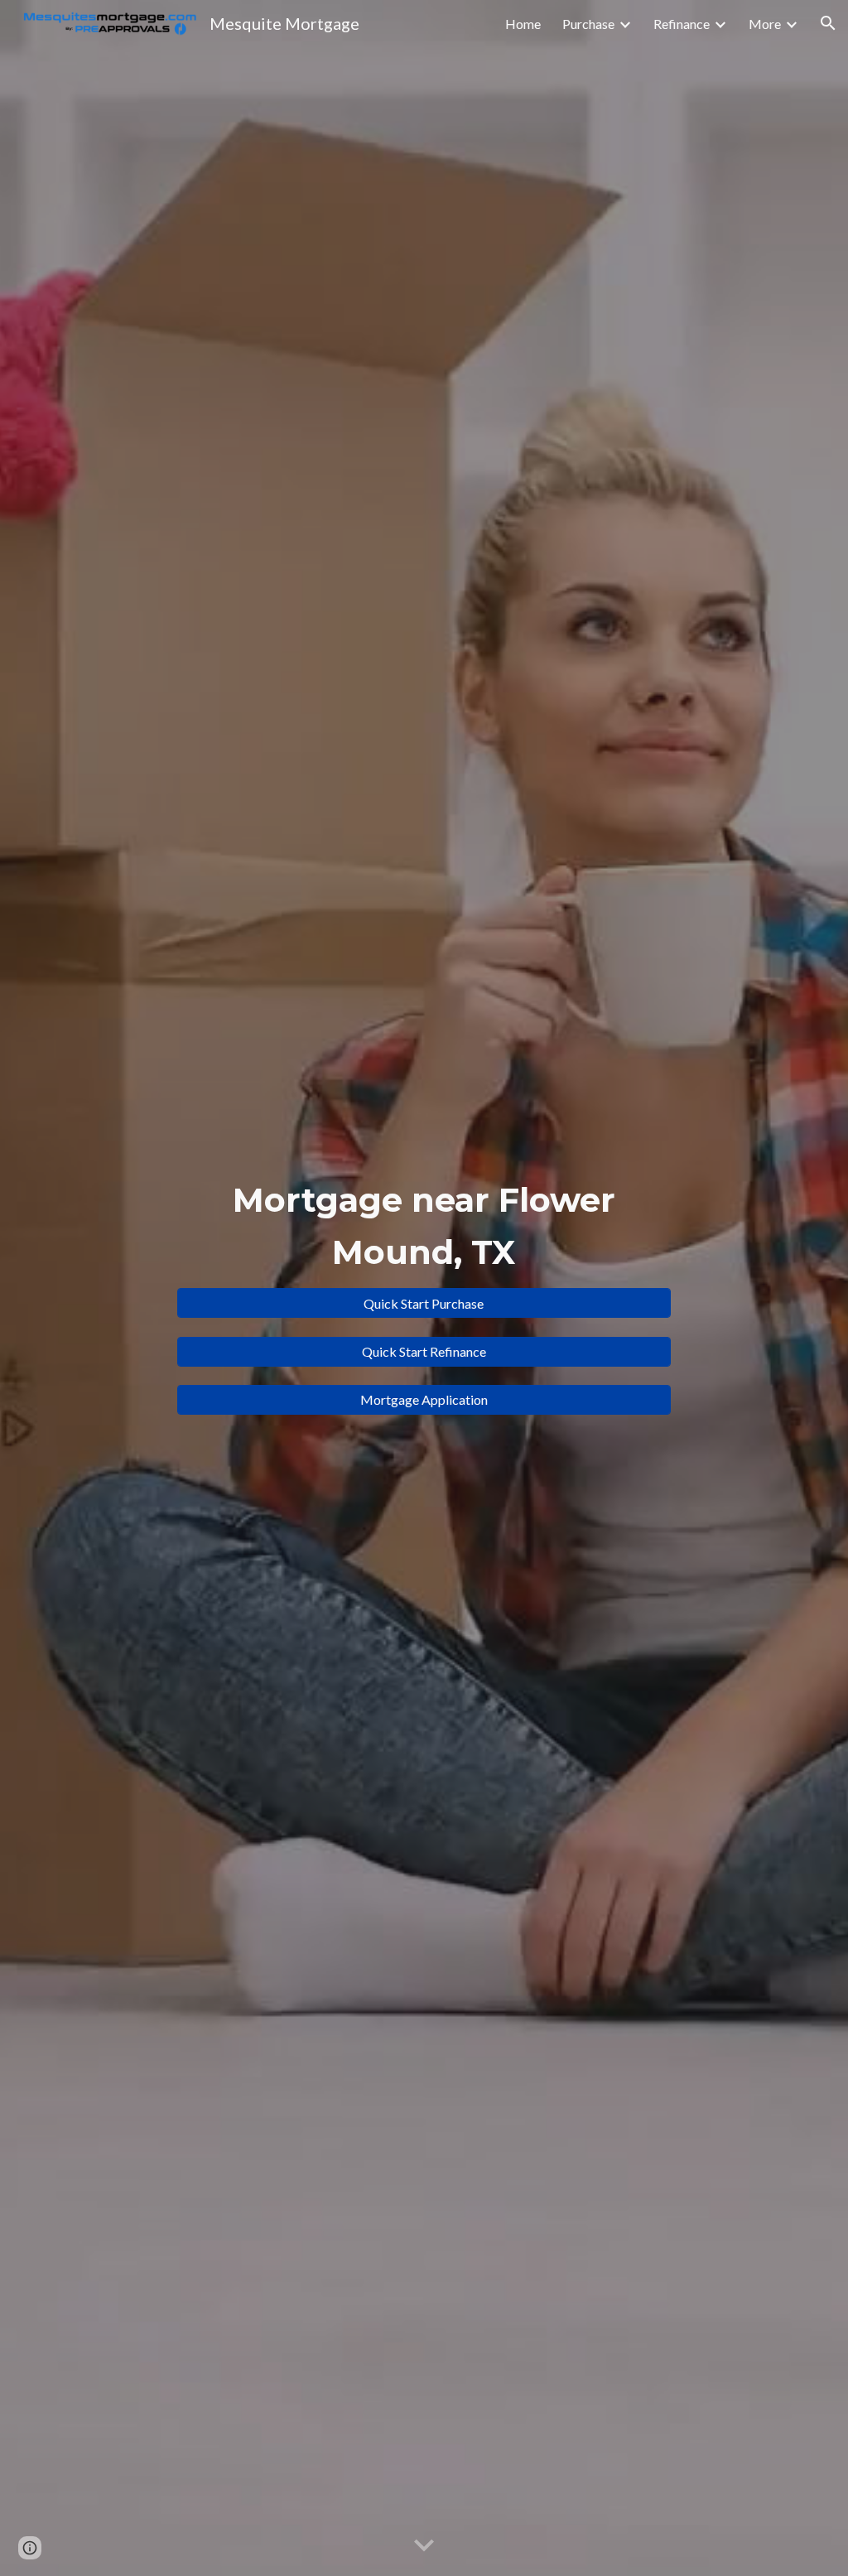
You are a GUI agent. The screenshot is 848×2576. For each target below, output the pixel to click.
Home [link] (523, 24)
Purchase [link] (588, 24)
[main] (424, 1225)
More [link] (765, 24)
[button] (828, 23)
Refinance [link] (682, 24)
